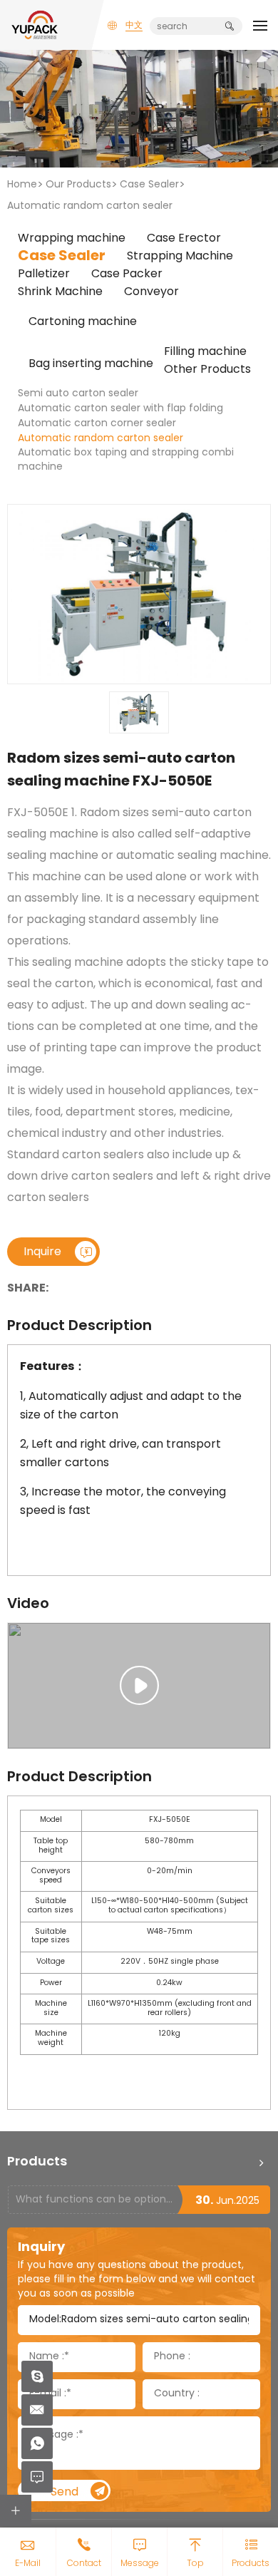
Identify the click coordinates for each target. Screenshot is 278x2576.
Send (65, 2492)
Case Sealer (149, 185)
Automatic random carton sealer (90, 206)
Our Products (78, 185)
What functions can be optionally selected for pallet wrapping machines (96, 2200)
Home (22, 185)
